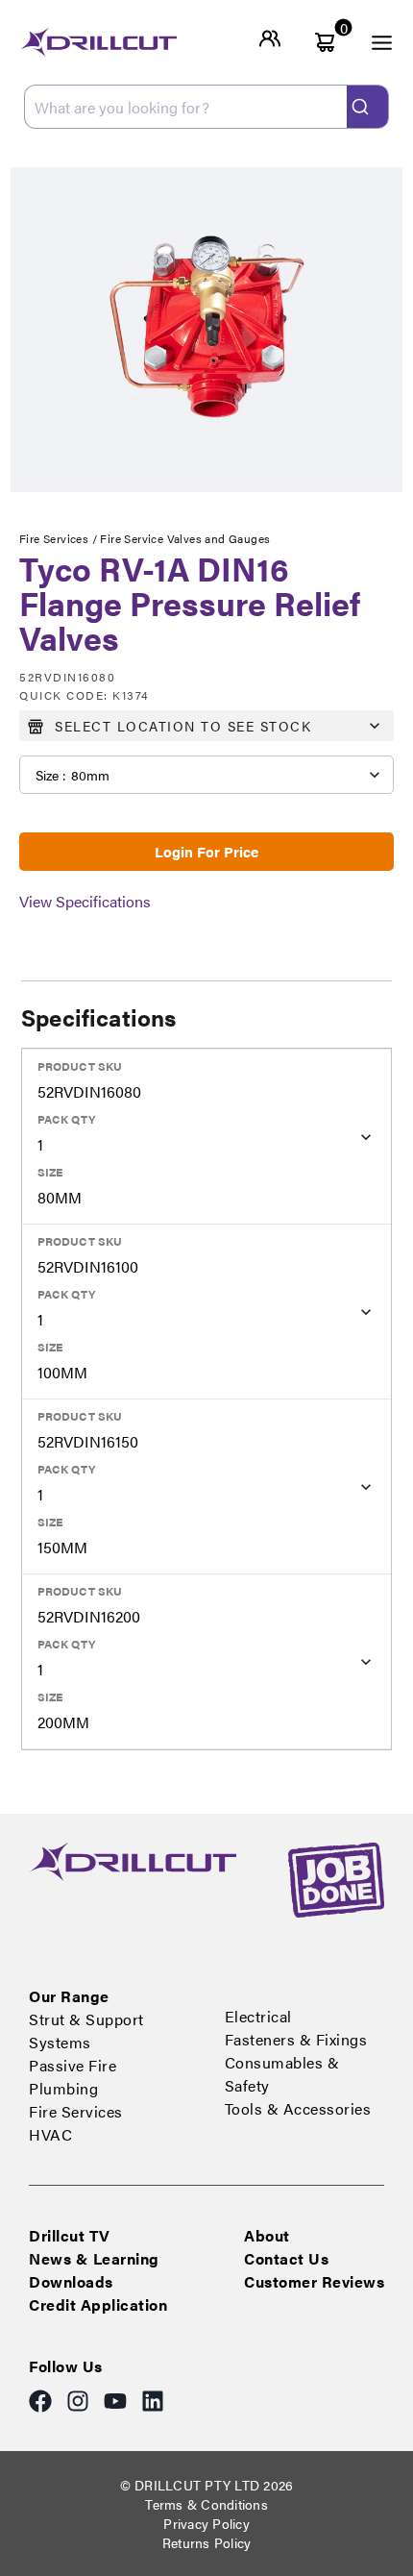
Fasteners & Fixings (296, 2039)
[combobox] (206, 107)
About (267, 2235)
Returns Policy (207, 2542)
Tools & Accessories (298, 2108)
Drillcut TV (70, 2235)
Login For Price (206, 851)
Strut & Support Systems (86, 2031)
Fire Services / (60, 538)
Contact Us (286, 2258)
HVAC (50, 2134)
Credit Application (98, 2304)
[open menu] (371, 42)
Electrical (258, 2016)
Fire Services (76, 2111)
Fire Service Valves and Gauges (185, 538)
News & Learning (94, 2258)
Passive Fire (73, 2065)
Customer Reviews (314, 2281)
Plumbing (63, 2088)
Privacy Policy (206, 2523)
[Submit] (367, 107)
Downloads (71, 2281)
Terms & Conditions (206, 2504)
